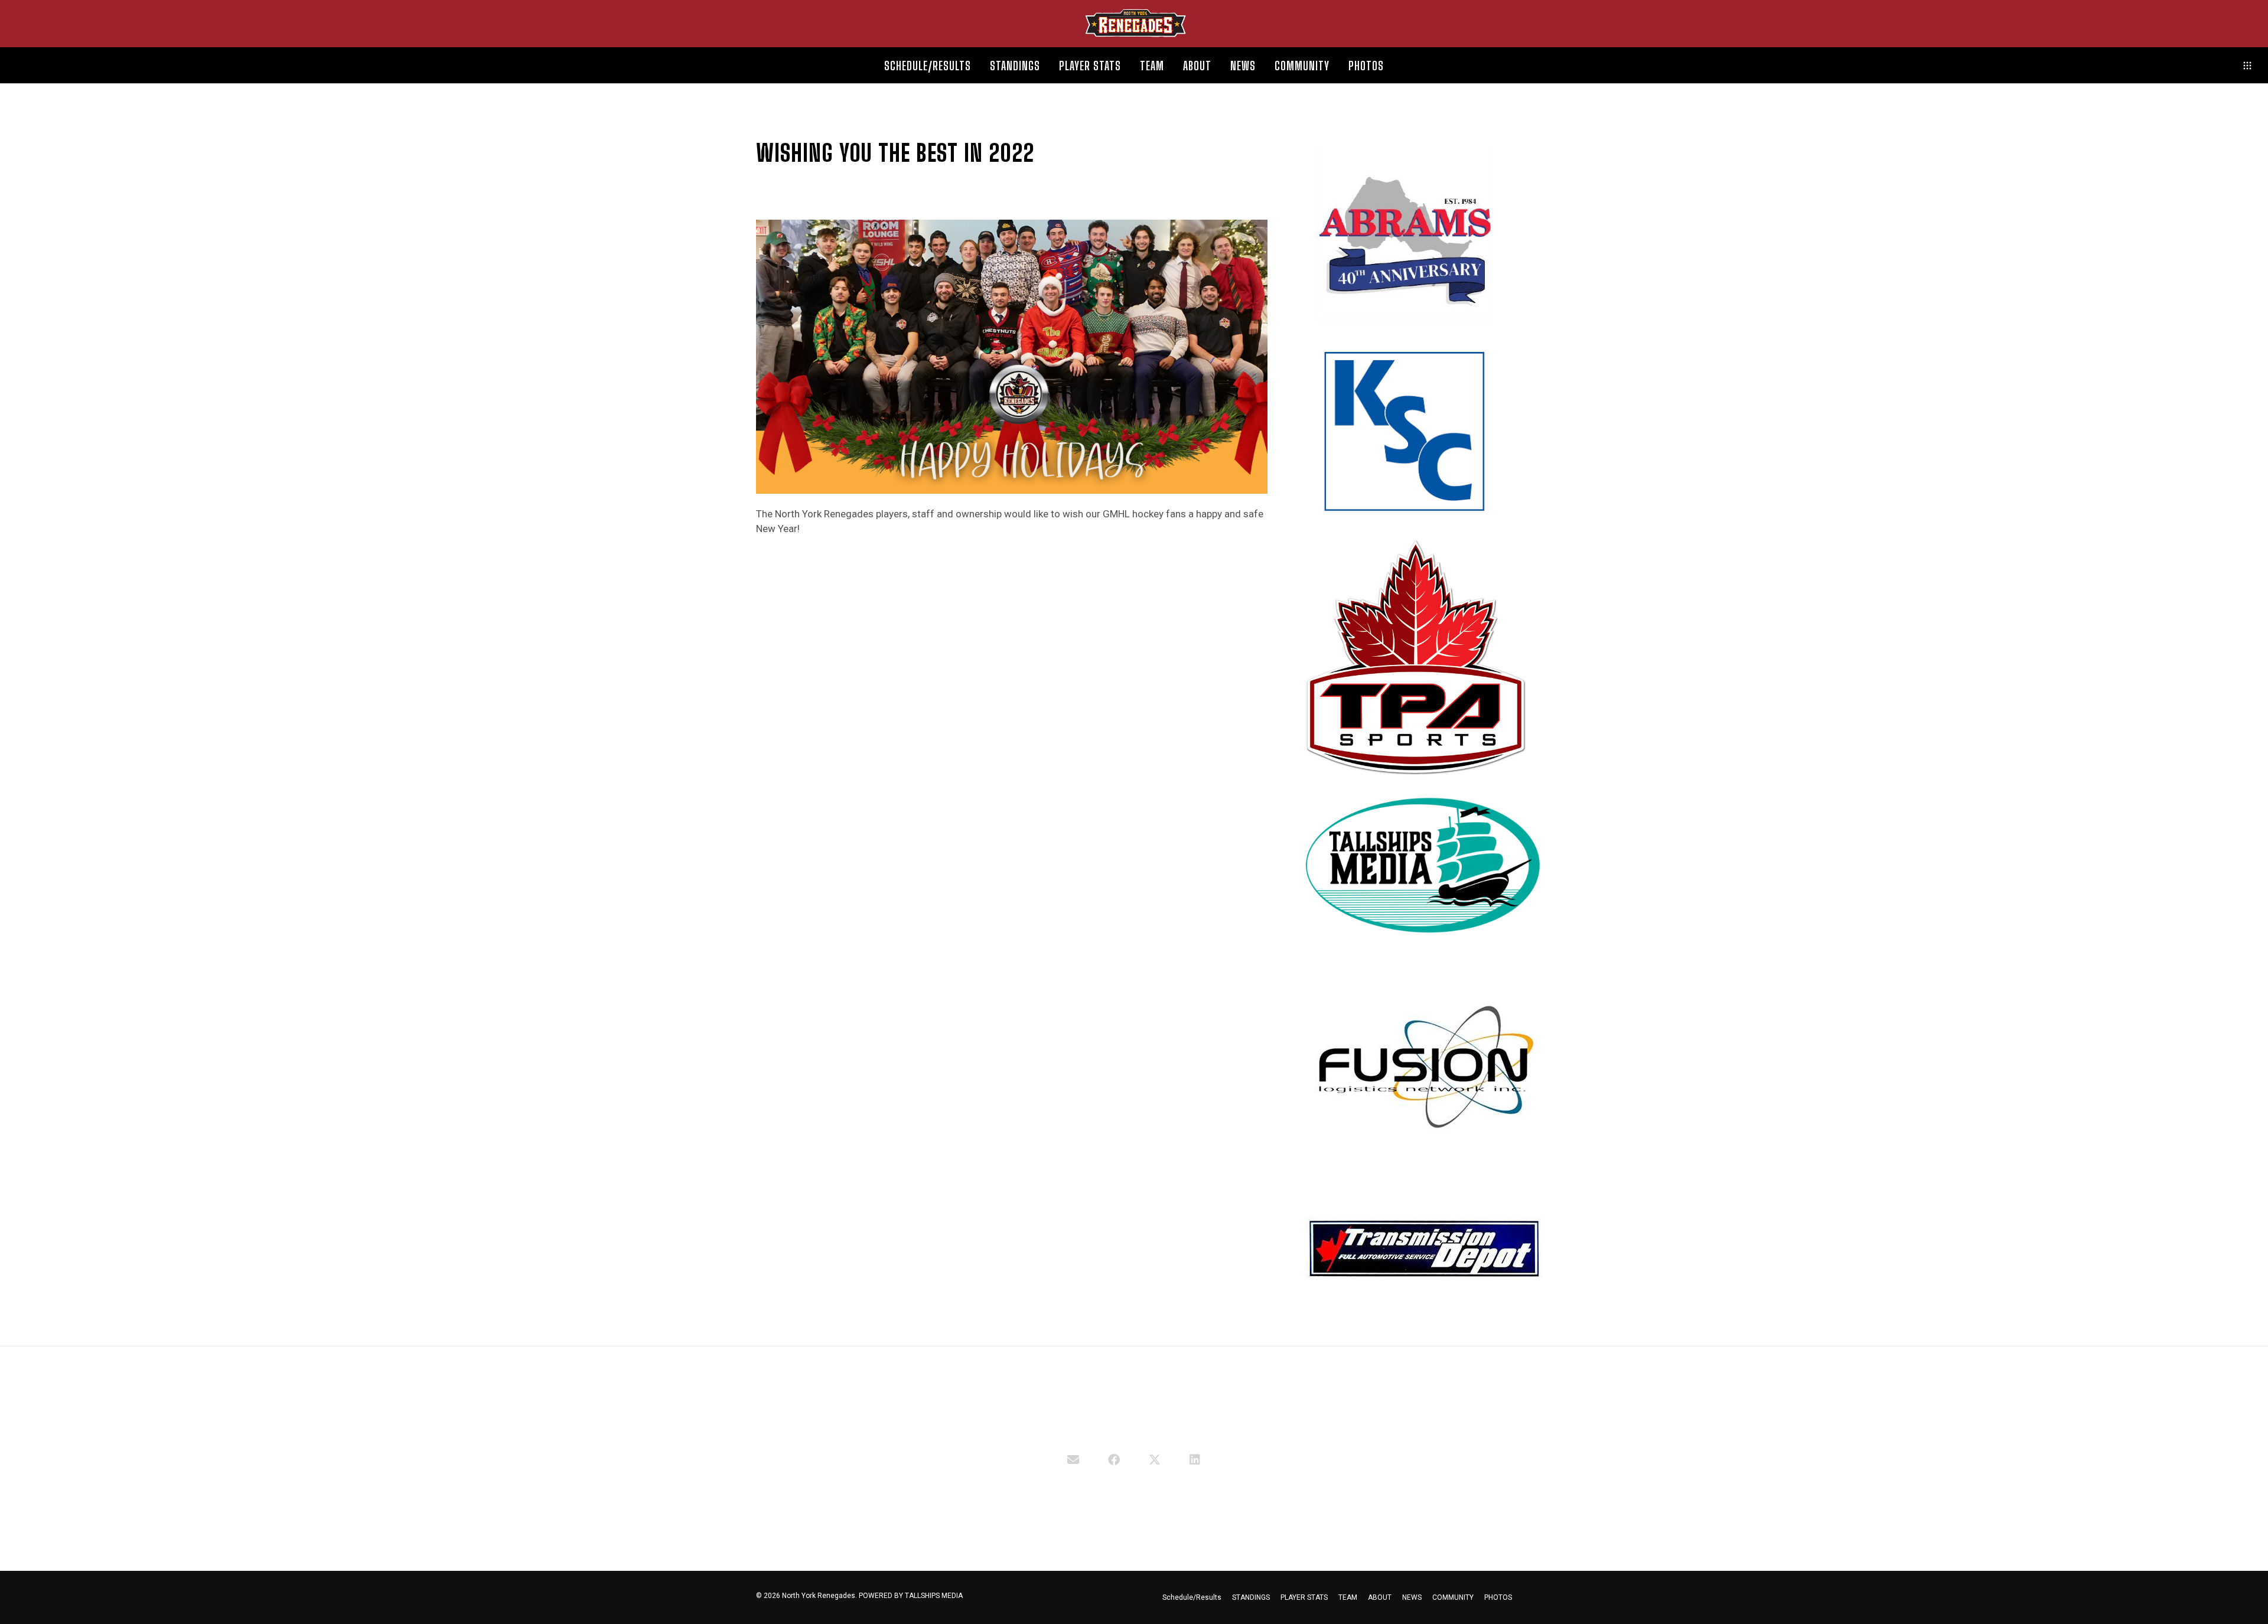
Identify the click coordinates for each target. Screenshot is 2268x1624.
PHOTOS (1498, 1597)
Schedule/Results (1192, 1597)
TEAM (1348, 1597)
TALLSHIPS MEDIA (934, 1596)
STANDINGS (1251, 1597)
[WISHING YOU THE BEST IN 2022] (1073, 1459)
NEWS (1412, 1597)
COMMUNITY (1453, 1597)
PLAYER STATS (1304, 1597)
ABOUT (1380, 1597)
